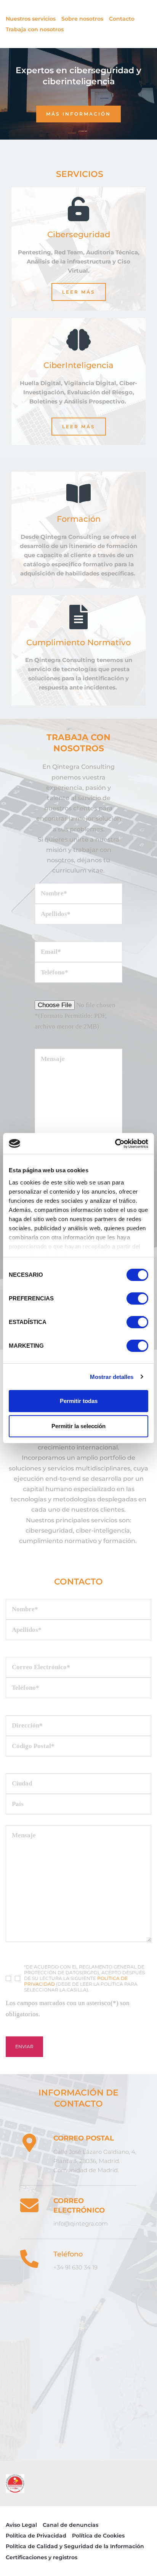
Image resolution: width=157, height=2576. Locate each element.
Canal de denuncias (70, 2525)
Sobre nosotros (82, 19)
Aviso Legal (21, 2525)
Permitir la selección (78, 1426)
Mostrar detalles (112, 1377)
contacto (78, 1582)
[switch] (137, 1298)
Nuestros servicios (31, 19)
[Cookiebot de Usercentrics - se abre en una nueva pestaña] (115, 1144)
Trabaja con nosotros (35, 29)
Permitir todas (79, 1401)
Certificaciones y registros (42, 2557)
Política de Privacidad (36, 2536)
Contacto (122, 19)
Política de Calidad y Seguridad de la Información (75, 2546)
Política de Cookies (98, 2536)
